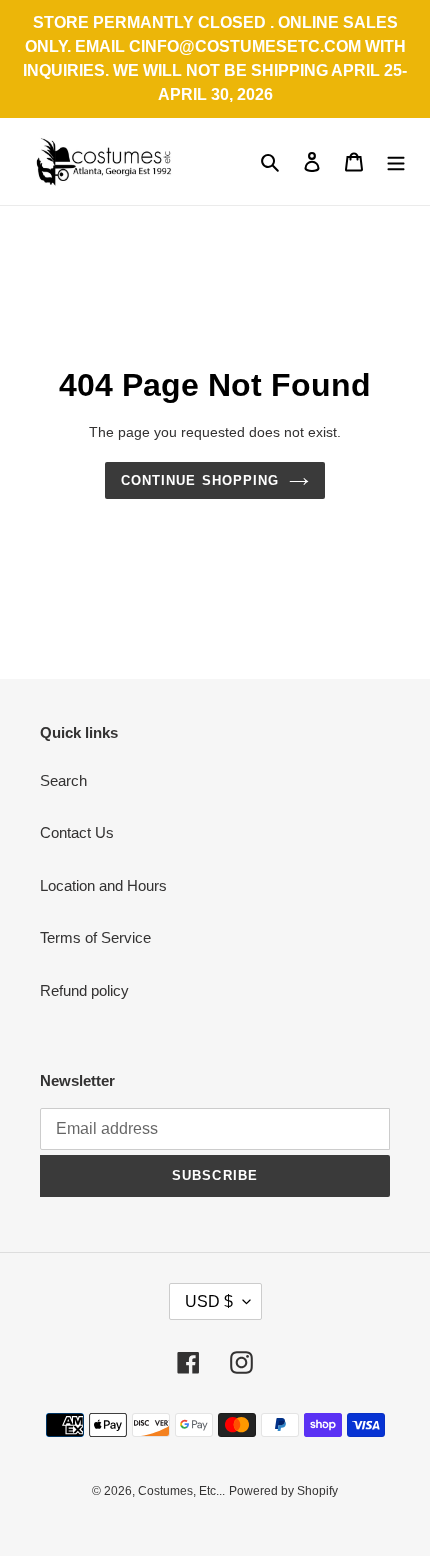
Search (63, 780)
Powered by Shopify (283, 1491)
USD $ (209, 1301)
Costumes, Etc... (181, 1491)
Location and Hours (103, 885)
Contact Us (77, 832)
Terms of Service (95, 937)
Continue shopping (200, 480)
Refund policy (84, 990)
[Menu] (396, 161)
